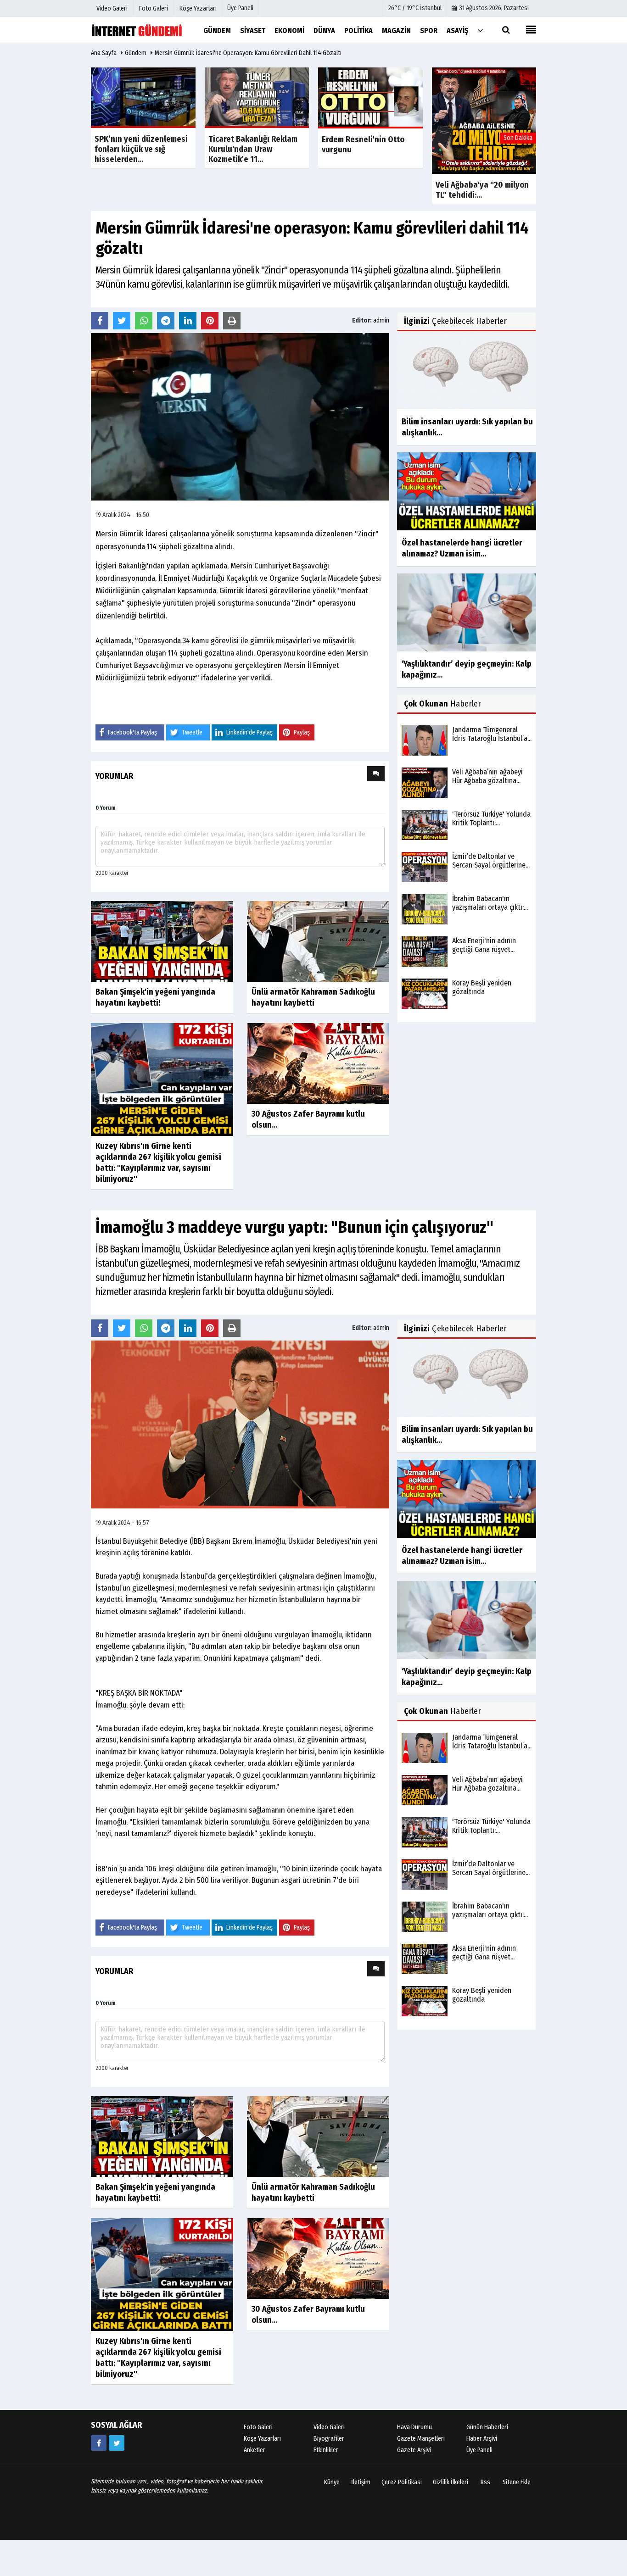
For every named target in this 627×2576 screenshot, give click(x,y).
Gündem (136, 53)
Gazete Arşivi (414, 2450)
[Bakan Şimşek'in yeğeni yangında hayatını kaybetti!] (162, 941)
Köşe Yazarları (262, 2439)
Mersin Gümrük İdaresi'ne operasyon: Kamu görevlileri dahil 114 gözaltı (248, 53)
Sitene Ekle (517, 2482)
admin (381, 320)
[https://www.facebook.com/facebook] (99, 2443)
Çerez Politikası (402, 2482)
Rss (485, 2482)
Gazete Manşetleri (421, 2439)
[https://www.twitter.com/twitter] (117, 2443)
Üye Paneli (240, 8)
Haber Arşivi (482, 2439)
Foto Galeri (258, 2427)
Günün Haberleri (487, 2427)
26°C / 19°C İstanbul (415, 8)
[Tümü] (480, 30)
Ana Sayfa (104, 53)
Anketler (255, 2450)
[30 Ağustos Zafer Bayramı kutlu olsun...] (318, 1063)
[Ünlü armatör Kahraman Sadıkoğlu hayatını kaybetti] (318, 941)
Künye (332, 2482)
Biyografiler (329, 2439)
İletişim (361, 2482)
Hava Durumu (414, 2427)
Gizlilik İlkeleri (451, 2482)
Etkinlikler (326, 2450)
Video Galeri (329, 2427)
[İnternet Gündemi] (137, 30)
